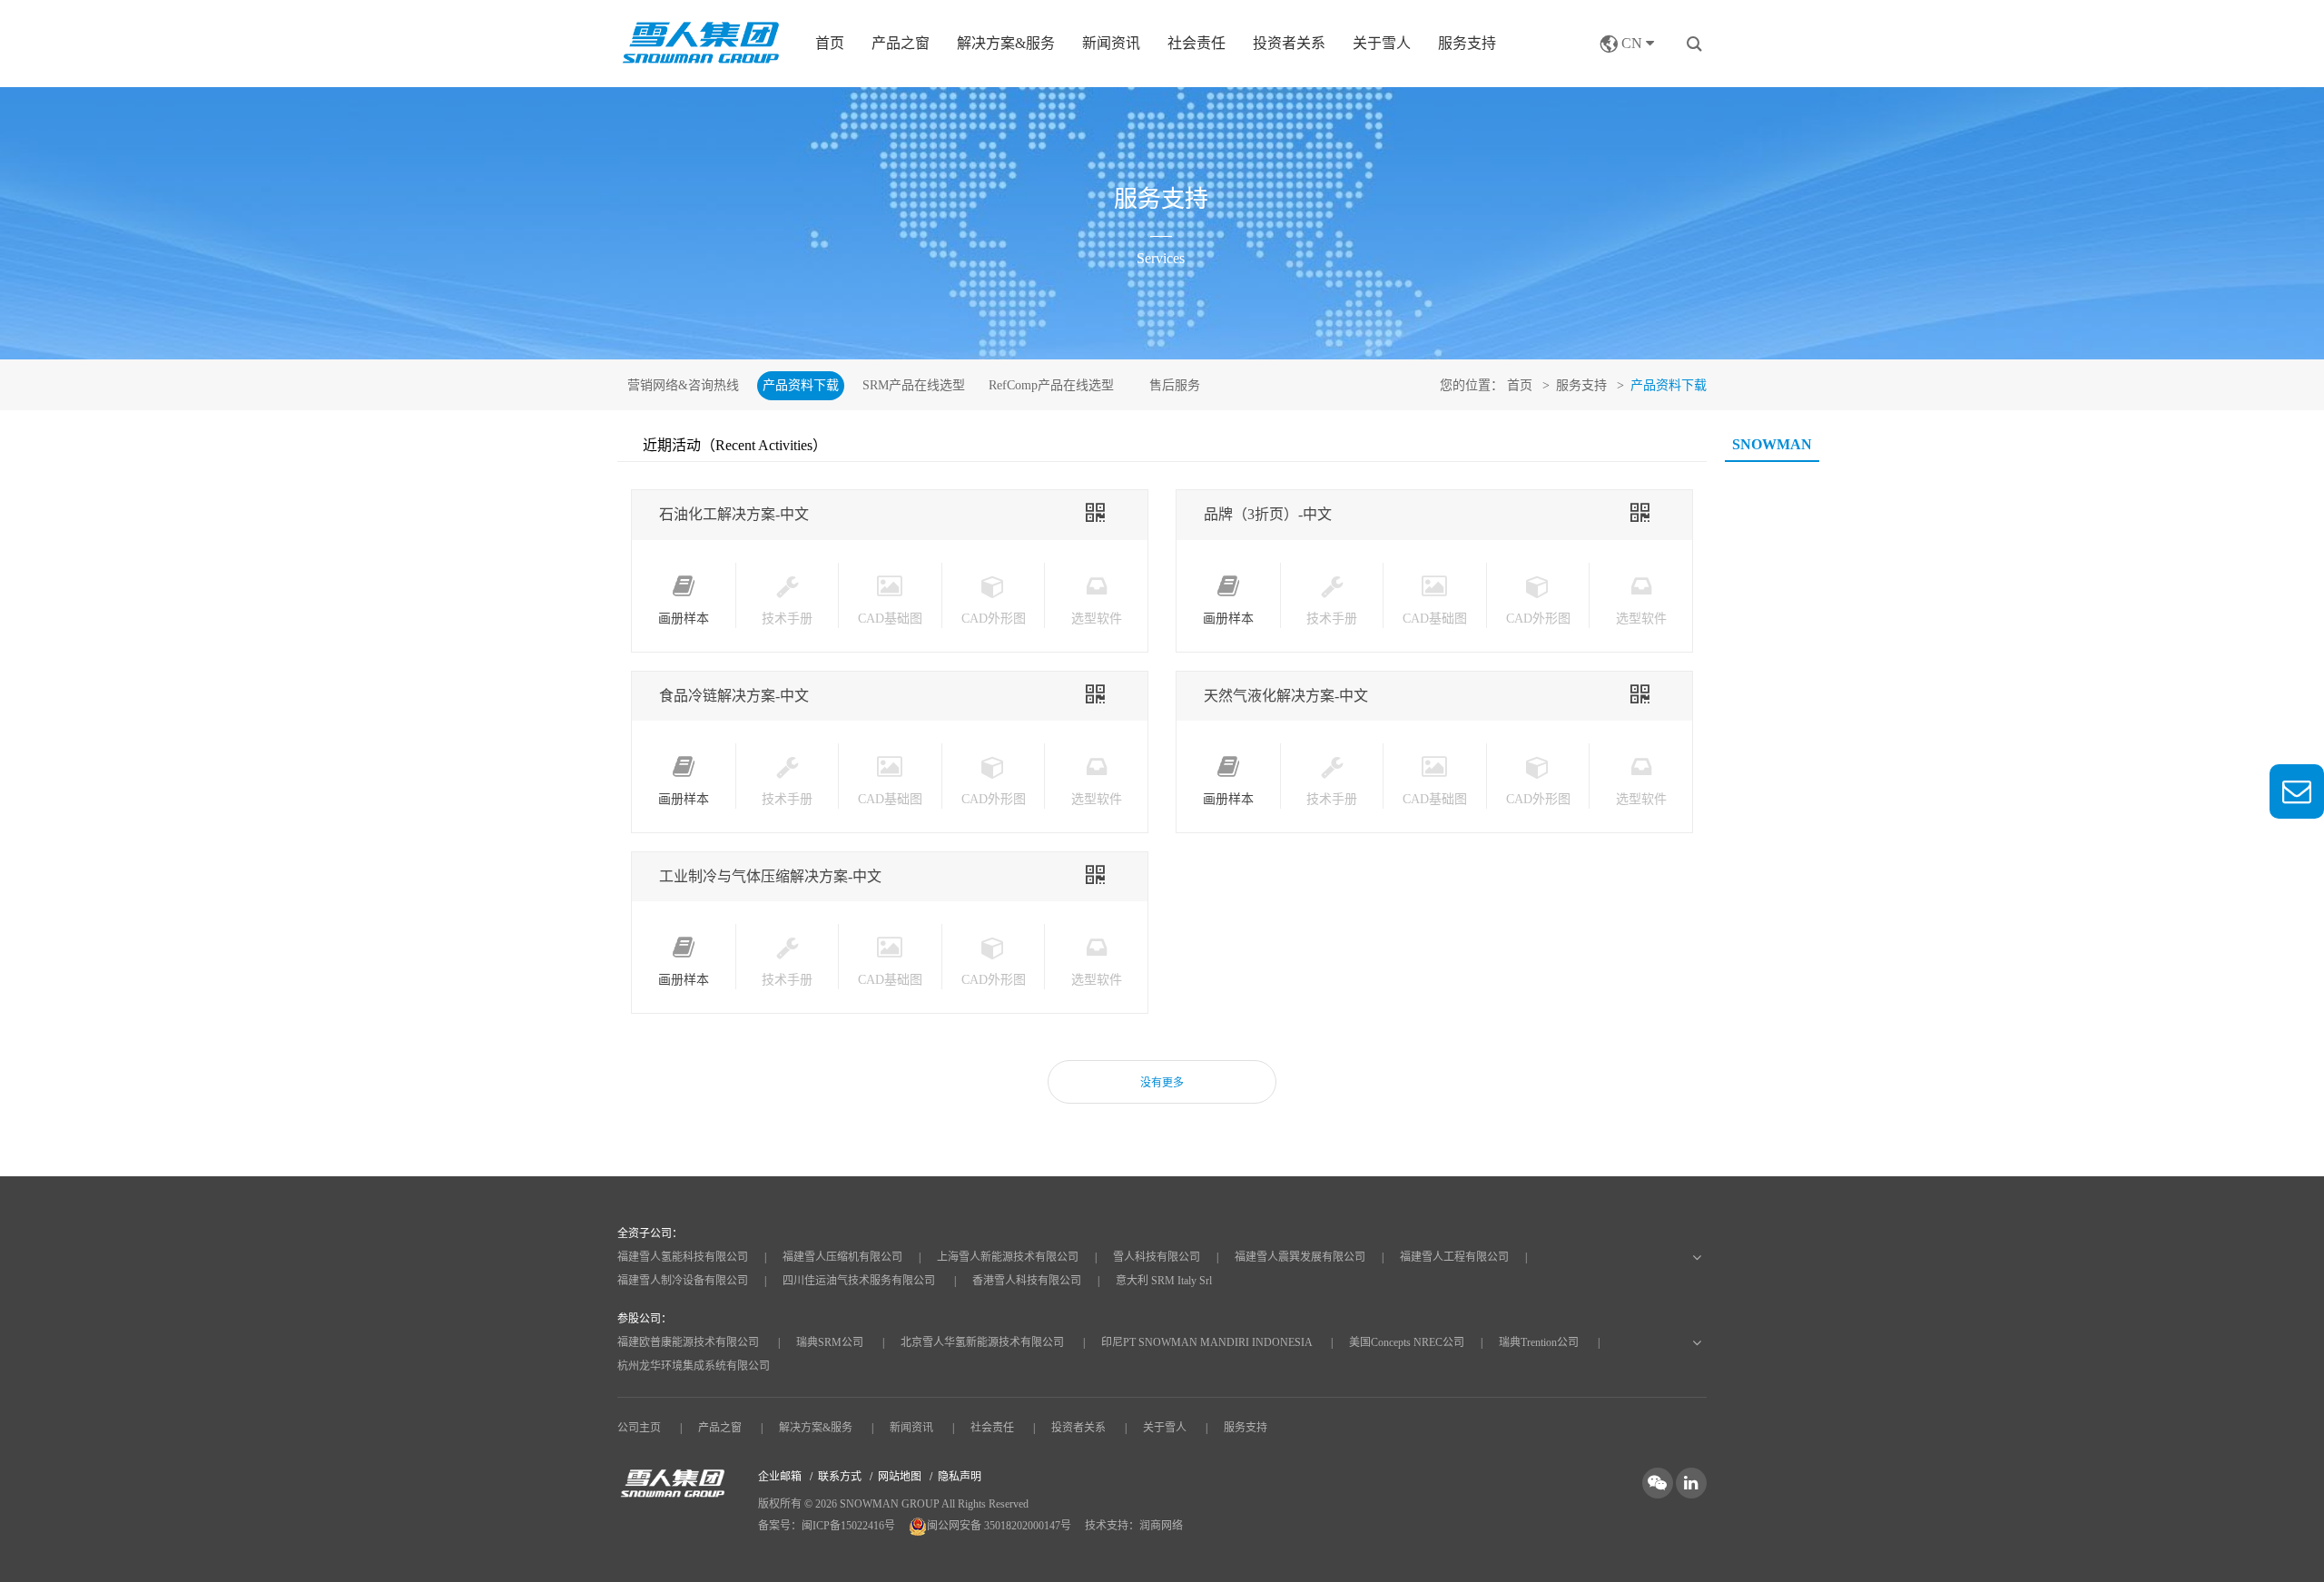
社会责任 (1196, 43)
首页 (830, 43)
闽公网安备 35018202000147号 (1000, 1526)
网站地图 (900, 1477)
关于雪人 (1382, 43)
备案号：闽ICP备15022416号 (827, 1526)
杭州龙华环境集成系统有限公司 (694, 1366)
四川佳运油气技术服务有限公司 (859, 1281)
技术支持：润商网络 (1134, 1526)
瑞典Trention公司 (1539, 1342)
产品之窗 (720, 1428)
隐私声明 (960, 1477)
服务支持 (1467, 43)
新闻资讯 (1111, 43)
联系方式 (840, 1477)
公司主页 (639, 1428)
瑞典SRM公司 (830, 1342)
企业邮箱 (780, 1477)
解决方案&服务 (816, 1428)
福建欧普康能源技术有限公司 (688, 1342)
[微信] (1659, 1482)
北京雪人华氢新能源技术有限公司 (982, 1342)
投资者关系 (1289, 43)
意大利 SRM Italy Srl (1164, 1281)
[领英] (1691, 1482)
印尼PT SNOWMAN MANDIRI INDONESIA (1206, 1342)
